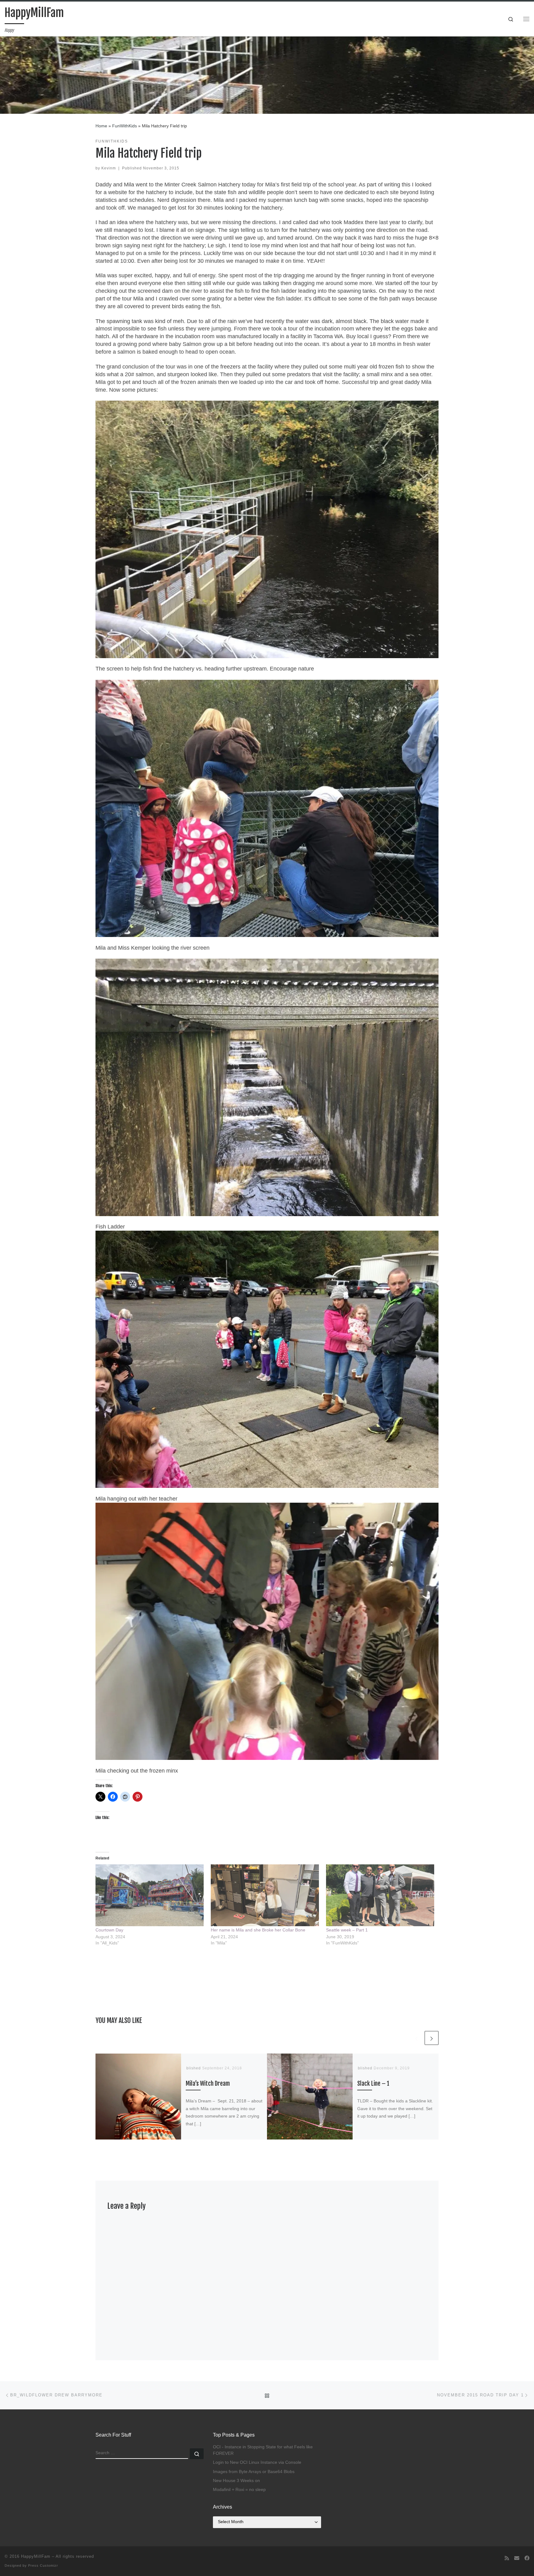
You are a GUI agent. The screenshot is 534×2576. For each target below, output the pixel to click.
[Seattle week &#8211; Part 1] (381, 1895)
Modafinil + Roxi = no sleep (239, 2490)
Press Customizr (43, 2565)
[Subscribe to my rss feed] (507, 2558)
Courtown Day (109, 1930)
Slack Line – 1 (373, 2083)
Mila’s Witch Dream (208, 2083)
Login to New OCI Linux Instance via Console (257, 2462)
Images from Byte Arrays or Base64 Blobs (254, 2472)
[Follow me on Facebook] (527, 2558)
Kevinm (109, 168)
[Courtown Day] (150, 1895)
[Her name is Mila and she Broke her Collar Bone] (265, 1895)
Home (101, 126)
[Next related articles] (432, 2038)
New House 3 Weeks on (236, 2481)
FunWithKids (125, 126)
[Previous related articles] (416, 2038)
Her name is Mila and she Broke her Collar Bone (258, 1930)
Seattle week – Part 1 (347, 1930)
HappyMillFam (36, 2556)
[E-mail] (517, 2558)
